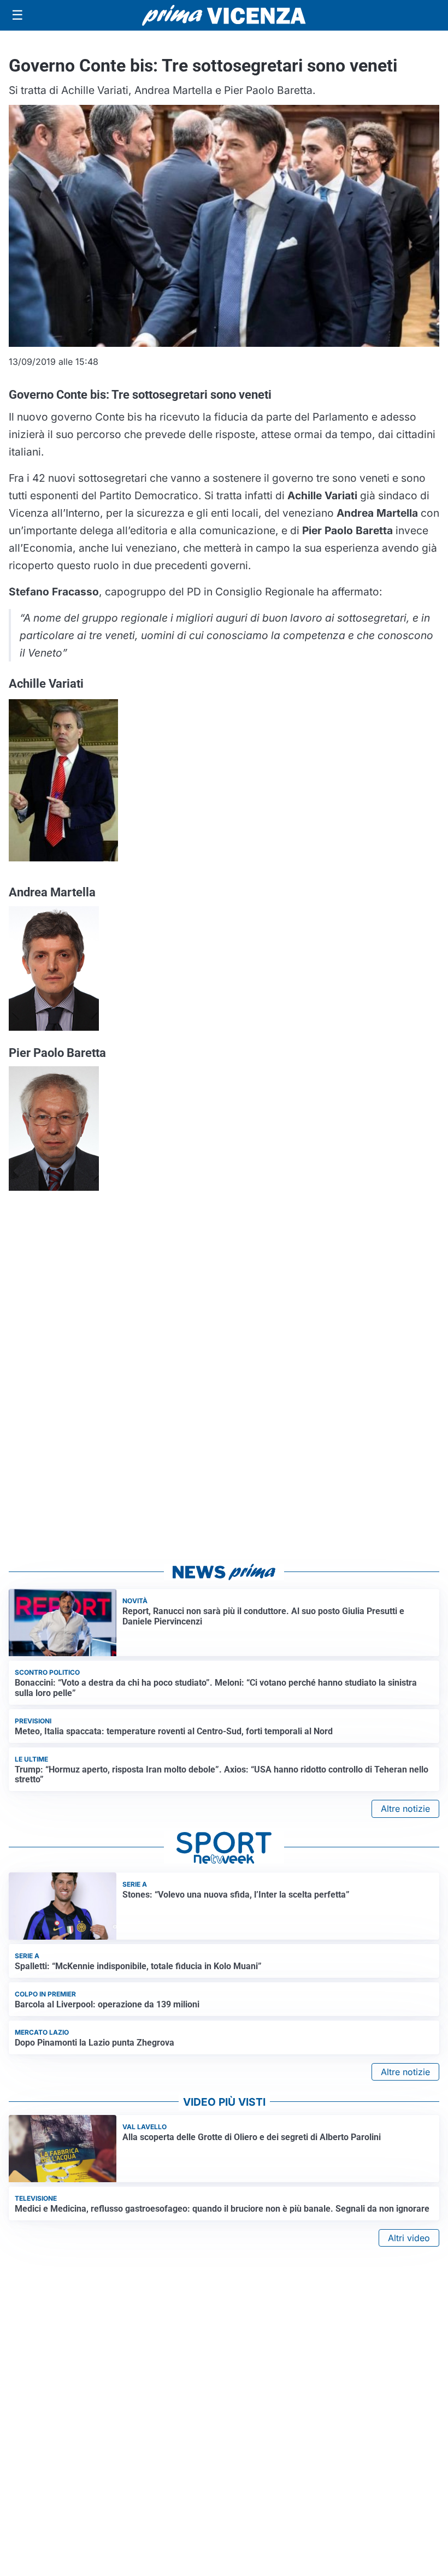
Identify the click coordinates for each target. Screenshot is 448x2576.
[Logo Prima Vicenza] (224, 15)
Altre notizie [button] (405, 1809)
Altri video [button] (409, 2238)
